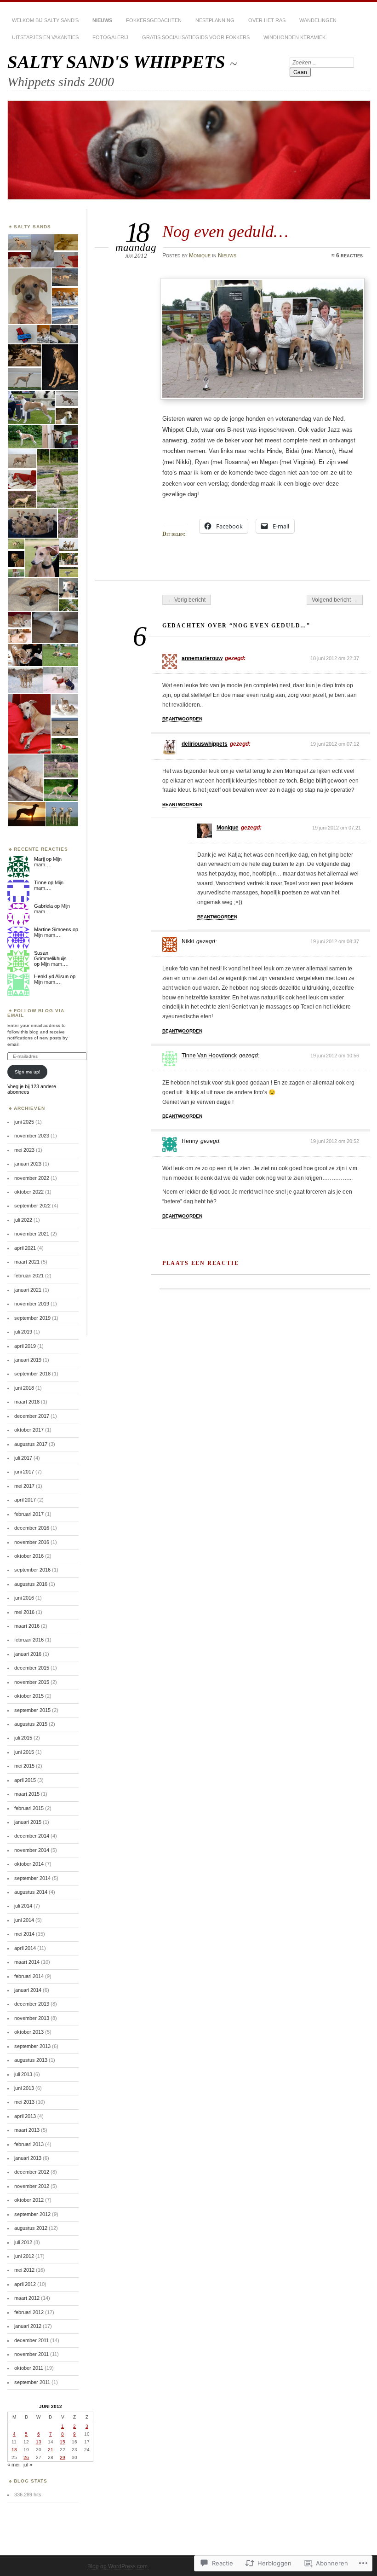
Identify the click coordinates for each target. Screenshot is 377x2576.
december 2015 (32, 1668)
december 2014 (32, 1836)
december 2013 (32, 2004)
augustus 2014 (31, 1892)
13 (39, 2442)
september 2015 (32, 1710)
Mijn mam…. (48, 862)
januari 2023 (28, 1164)
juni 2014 (24, 1920)
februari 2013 (29, 2144)
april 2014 (25, 1948)
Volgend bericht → (335, 600)
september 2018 (32, 1374)
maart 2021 (27, 1262)
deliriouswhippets (205, 744)
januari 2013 (28, 2158)
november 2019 (32, 1304)
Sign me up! (28, 1072)
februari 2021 (29, 1276)
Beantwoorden (182, 719)
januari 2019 (28, 1360)
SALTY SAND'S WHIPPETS (119, 62)
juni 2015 (24, 1752)
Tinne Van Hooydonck (209, 1056)
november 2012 (32, 2186)
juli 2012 (23, 2242)
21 (51, 2450)
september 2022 (32, 1206)
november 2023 (32, 1136)
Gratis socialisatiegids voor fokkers (196, 37)
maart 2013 (27, 2130)
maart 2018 (27, 1402)
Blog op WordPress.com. (118, 2566)
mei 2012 (24, 2270)
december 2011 (31, 2340)
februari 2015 (29, 1808)
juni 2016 (24, 1598)
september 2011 (32, 2382)
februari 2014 (29, 1976)
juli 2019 (23, 1332)
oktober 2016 (29, 1556)
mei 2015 (24, 1766)
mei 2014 (24, 1934)
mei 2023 (24, 1150)
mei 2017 (24, 1486)
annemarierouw (202, 658)
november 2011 (31, 2354)
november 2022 (32, 1178)
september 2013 (32, 2046)
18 (14, 2450)
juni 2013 (24, 2088)
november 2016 (32, 1542)
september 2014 (32, 1878)
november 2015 (32, 1682)
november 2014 (32, 1850)
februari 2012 (29, 2312)
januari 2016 (28, 1654)
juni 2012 (24, 2256)
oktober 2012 (29, 2200)
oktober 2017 (29, 1430)
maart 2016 (27, 1626)
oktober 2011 (29, 2368)
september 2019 (32, 1318)
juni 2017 (24, 1472)
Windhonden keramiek (294, 37)
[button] (19, 242)
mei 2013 (24, 2102)
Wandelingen (318, 20)
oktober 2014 (29, 1864)
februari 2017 (29, 1514)
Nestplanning (215, 20)
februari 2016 (29, 1640)
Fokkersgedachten (154, 20)
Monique (200, 255)
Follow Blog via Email (36, 1013)
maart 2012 (27, 2298)
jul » (28, 2465)
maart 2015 (27, 1794)
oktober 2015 (29, 1696)
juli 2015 (23, 1738)
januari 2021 (28, 1290)
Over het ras (267, 20)
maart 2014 (27, 1962)
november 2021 (32, 1234)
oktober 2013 (29, 2032)
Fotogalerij (110, 37)
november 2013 (32, 2018)
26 (26, 2457)
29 (63, 2457)
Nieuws (102, 20)
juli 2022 (23, 1220)
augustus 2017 (31, 1444)
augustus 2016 (31, 1584)
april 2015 (25, 1780)
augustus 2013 (31, 2060)
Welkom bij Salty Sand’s (45, 20)
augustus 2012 (31, 2228)
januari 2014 (28, 1990)
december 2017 (32, 1416)
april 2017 (25, 1500)
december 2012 (32, 2172)
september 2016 (32, 1570)
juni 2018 (24, 1388)
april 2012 (25, 2284)
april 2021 (25, 1248)
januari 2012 (28, 2326)
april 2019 (25, 1346)
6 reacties (349, 255)
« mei (13, 2465)
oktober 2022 (29, 1192)
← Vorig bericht (186, 600)
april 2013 (25, 2116)
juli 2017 (23, 1458)
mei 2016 (24, 1612)
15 (63, 2442)
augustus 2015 (31, 1724)
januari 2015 (28, 1822)
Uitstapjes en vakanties (45, 37)
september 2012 (32, 2214)
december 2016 (32, 1528)
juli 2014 (23, 1906)
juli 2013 (23, 2074)
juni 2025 (24, 1122)
